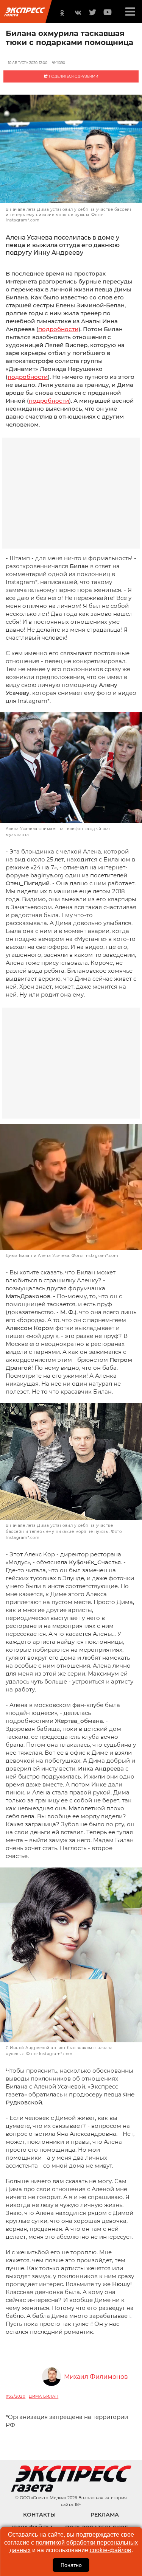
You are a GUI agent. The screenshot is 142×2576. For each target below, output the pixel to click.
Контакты (39, 2515)
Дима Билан (44, 2396)
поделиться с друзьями (73, 76)
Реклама (105, 2515)
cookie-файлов (111, 2550)
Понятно (71, 2565)
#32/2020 (16, 2396)
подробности (58, 329)
